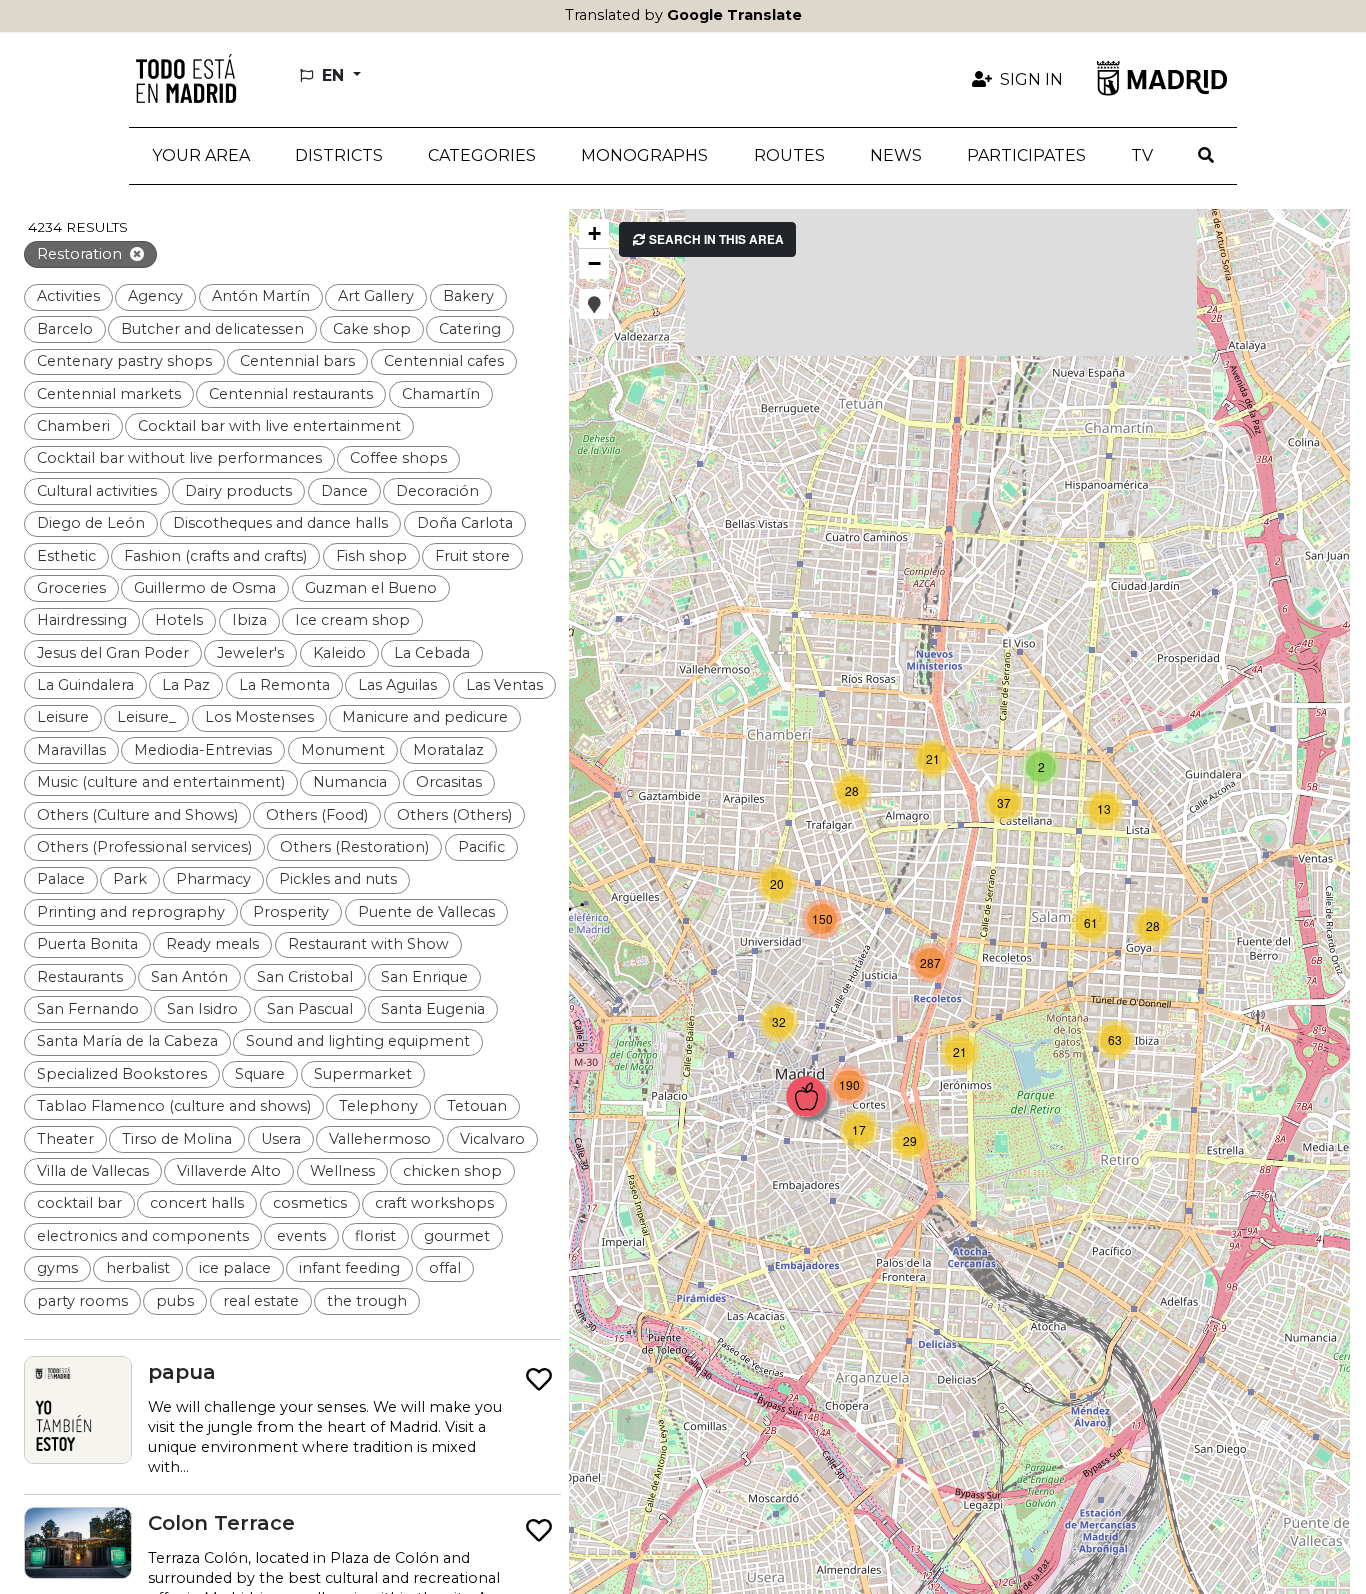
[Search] (1206, 156)
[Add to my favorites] (539, 1380)
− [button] (594, 263)
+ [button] (594, 233)
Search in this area (715, 239)
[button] (338, 156)
